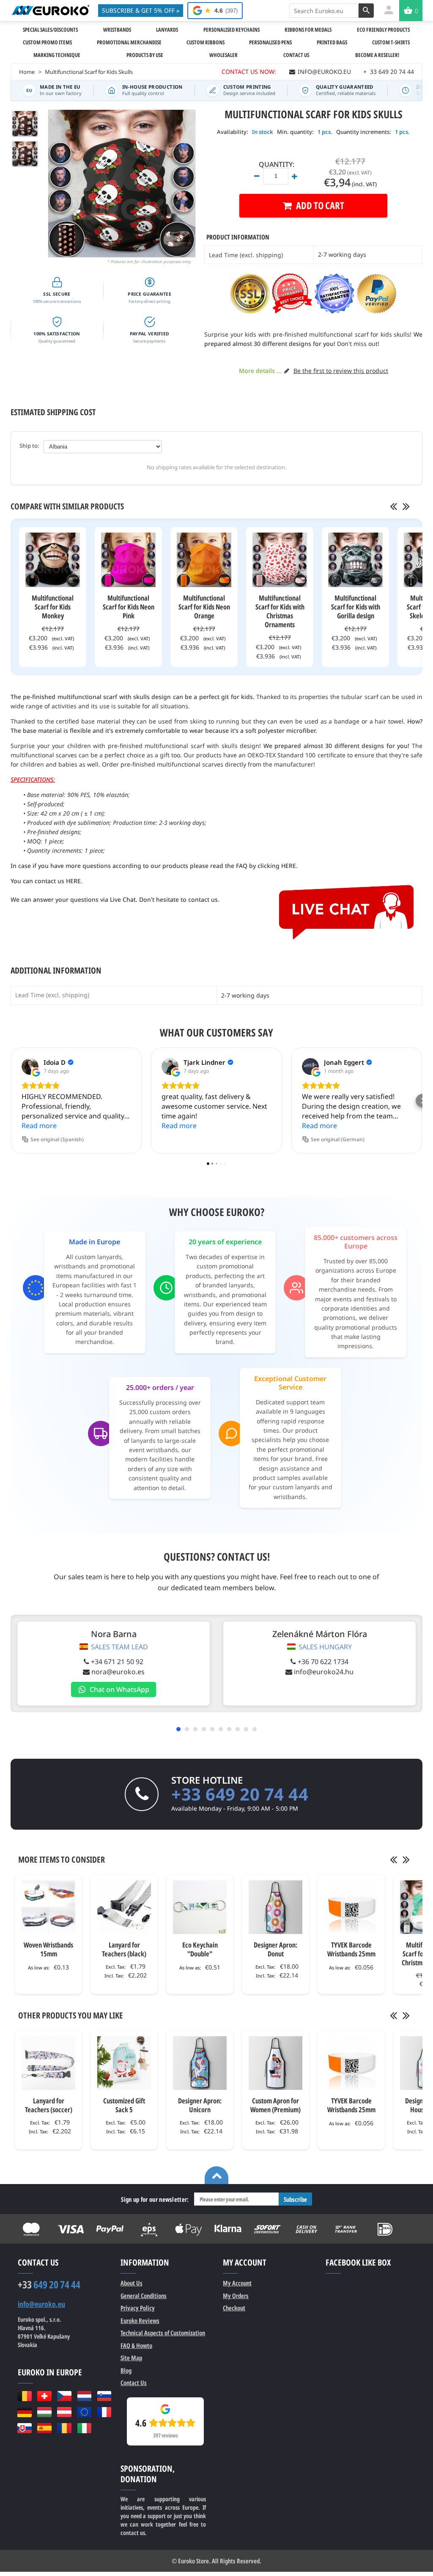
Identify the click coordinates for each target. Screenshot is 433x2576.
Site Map (131, 2358)
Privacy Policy (138, 2308)
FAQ (136, 2345)
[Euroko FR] (104, 2412)
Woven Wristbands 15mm (48, 1949)
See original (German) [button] (338, 1139)
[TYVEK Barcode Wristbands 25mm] (351, 1907)
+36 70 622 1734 (323, 1662)
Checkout (234, 2308)
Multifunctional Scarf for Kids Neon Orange (204, 607)
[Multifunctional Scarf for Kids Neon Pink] (128, 560)
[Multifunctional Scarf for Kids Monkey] (53, 560)
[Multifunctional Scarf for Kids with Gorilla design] (355, 560)
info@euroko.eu (41, 2304)
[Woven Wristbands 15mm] (48, 1907)
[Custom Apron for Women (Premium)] (275, 2063)
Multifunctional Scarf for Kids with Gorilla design (356, 607)
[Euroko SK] (24, 2428)
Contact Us (134, 2383)
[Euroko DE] (24, 2412)
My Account (237, 2283)
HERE (289, 866)
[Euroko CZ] (64, 2396)
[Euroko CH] (44, 2396)
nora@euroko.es (118, 1672)
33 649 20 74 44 (389, 72)
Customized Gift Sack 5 (124, 2105)
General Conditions (144, 2296)
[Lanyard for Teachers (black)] (124, 1907)
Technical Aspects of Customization (163, 2333)
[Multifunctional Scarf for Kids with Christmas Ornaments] (280, 560)
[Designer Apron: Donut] (275, 1907)
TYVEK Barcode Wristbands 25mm (351, 1949)
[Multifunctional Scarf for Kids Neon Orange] (204, 560)
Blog (126, 2370)
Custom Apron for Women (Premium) (275, 2105)
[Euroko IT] (84, 2428)
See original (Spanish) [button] (57, 1139)
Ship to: (29, 446)
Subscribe (295, 2199)
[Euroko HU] (44, 2412)
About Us (132, 2283)
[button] (11, 1101)
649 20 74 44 (49, 2285)
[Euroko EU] (84, 2412)
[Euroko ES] (44, 2428)
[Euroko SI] (104, 2396)
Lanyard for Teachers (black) (124, 1949)
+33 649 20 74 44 (240, 1794)
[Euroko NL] (84, 2396)
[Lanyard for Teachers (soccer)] (48, 2063)
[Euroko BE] (24, 2396)
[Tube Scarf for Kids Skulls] (25, 154)
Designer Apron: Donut (275, 1949)
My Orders (236, 2296)
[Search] (366, 11)
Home (27, 72)
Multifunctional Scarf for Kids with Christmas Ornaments (280, 611)
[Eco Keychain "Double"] (200, 1907)
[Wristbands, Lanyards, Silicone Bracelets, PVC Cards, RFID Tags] (50, 10)
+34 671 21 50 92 (117, 1662)
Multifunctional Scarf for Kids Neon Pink (129, 607)
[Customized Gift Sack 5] (124, 2063)
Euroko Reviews (140, 2320)
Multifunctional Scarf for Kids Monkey (53, 607)
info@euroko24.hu (324, 1672)
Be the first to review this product (341, 371)
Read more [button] (39, 1126)
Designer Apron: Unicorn (200, 2105)
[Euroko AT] (64, 2412)
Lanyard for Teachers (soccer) (49, 2105)
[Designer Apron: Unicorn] (200, 2063)
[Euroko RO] (64, 2428)
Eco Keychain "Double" (200, 1949)
